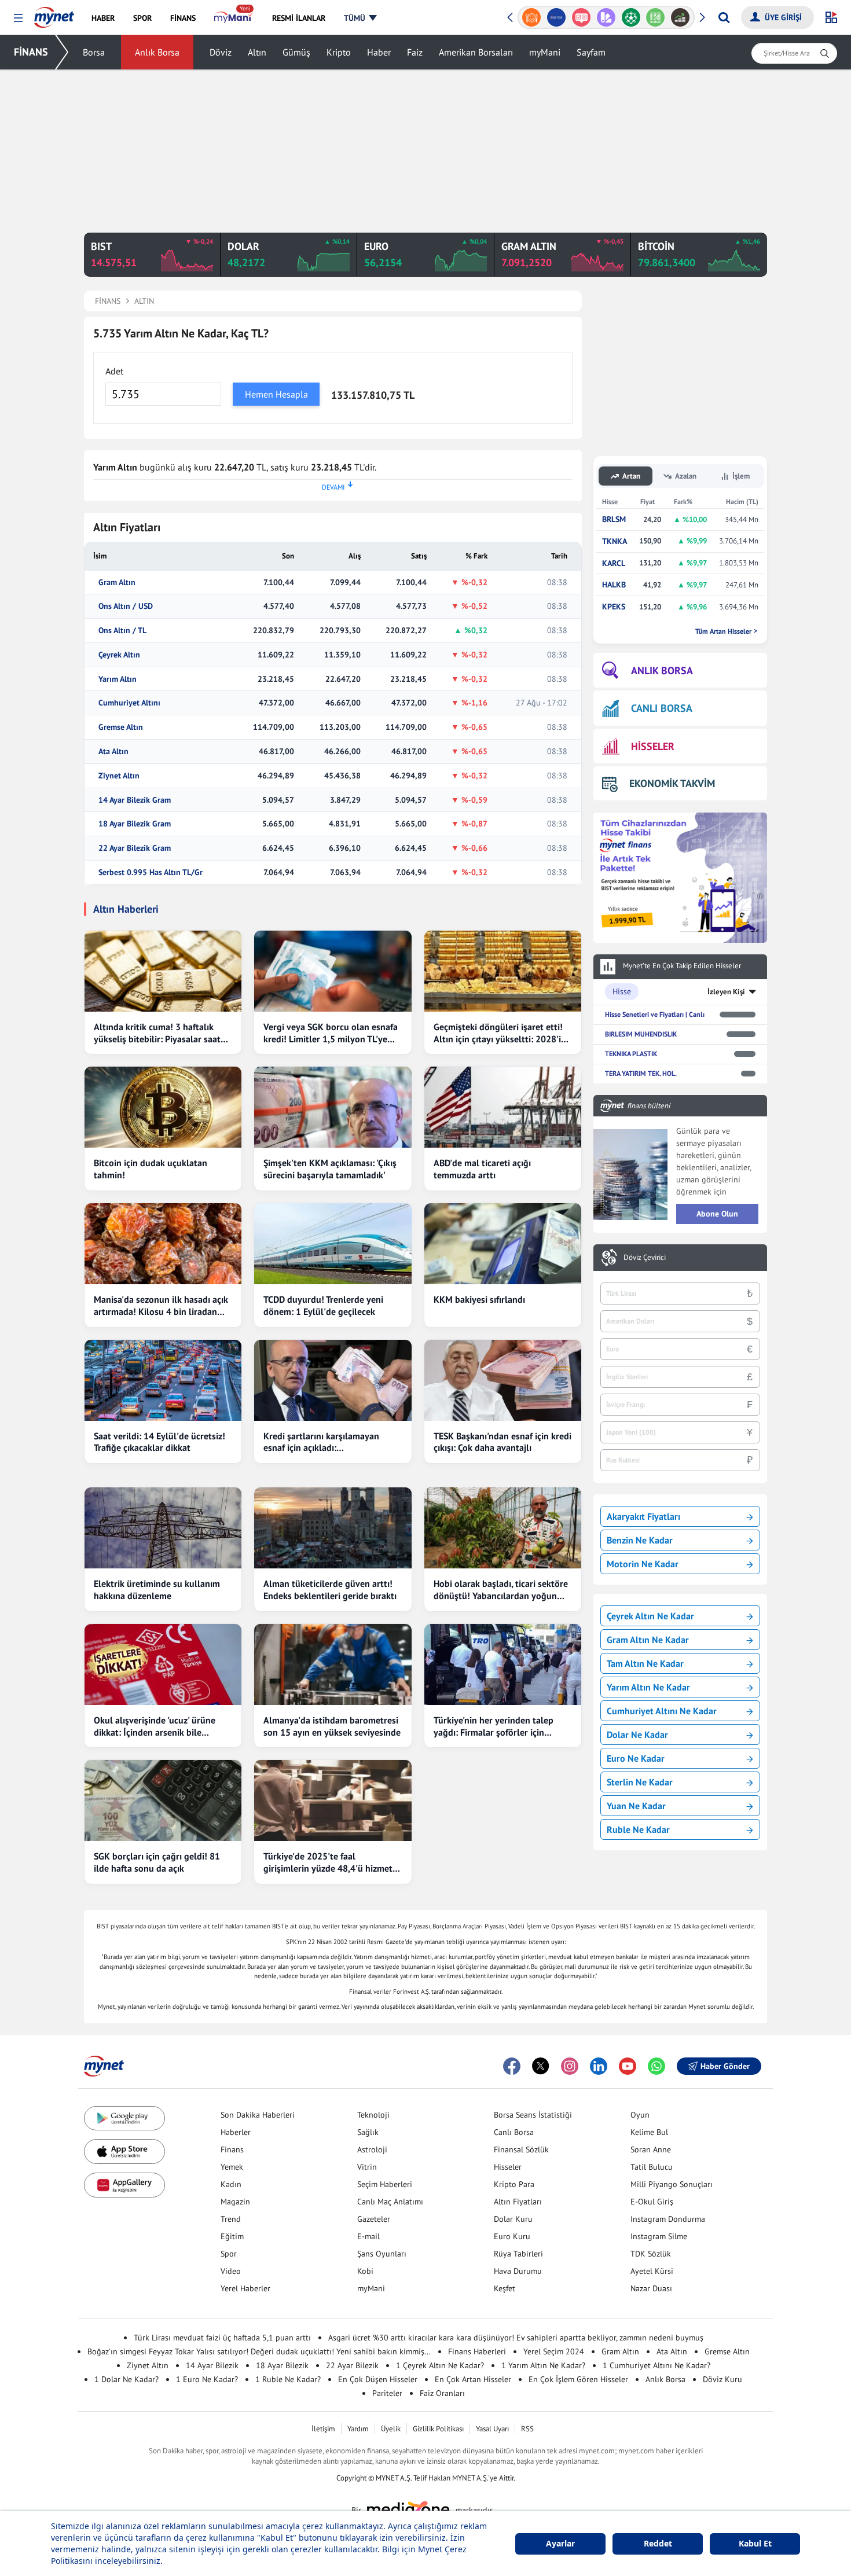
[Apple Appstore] (124, 2151)
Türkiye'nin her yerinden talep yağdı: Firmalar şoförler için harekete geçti (494, 1726)
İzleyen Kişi (726, 992)
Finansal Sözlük (521, 2149)
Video (231, 2271)
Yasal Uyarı (492, 2429)
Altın (257, 52)
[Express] (532, 17)
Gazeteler (374, 2219)
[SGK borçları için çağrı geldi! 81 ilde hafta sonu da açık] (163, 1800)
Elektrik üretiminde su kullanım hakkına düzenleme (157, 1590)
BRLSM (614, 519)
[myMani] (234, 18)
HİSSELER (653, 746)
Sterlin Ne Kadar (640, 1782)
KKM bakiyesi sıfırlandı (479, 1299)
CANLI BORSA (662, 708)
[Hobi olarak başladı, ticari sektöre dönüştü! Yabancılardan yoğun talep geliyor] (503, 1528)
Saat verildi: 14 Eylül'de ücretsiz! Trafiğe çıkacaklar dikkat (159, 1442)
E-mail (368, 2236)
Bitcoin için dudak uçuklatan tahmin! (151, 1169)
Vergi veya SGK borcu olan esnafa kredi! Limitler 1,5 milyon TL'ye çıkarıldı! (331, 1033)
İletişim (323, 2429)
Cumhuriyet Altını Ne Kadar (662, 1711)
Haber (379, 52)
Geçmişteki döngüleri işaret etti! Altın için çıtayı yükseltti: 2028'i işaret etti (498, 1033)
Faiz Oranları (442, 2393)
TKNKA (615, 541)
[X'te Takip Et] (541, 2066)
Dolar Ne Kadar (637, 1735)
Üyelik (391, 2429)
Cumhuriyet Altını (129, 703)
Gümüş (296, 52)
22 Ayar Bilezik (352, 2365)
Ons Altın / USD (126, 606)
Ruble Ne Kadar (638, 1829)
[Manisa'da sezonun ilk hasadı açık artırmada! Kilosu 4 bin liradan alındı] (163, 1244)
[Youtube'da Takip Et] (628, 2066)
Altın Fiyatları (518, 2202)
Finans (232, 2149)
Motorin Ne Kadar (643, 1564)
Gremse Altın (121, 727)
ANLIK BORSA (662, 670)
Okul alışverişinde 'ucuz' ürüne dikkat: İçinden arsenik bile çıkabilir (155, 1726)
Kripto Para (514, 2184)
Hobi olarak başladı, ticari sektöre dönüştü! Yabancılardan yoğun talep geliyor (501, 1590)
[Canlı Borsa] (656, 17)
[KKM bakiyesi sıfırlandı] (503, 1244)
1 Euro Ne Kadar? (207, 2379)
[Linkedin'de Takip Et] (599, 2066)
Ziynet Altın (119, 776)
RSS (527, 2429)
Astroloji (372, 2149)
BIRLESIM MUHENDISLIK (641, 1034)
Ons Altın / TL (122, 631)
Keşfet (505, 2288)
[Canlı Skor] (606, 17)
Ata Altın (113, 752)
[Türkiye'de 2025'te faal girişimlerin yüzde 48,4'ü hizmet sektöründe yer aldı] (333, 1800)
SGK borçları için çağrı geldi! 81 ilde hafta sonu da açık (157, 1862)
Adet (114, 371)
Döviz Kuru (722, 2379)
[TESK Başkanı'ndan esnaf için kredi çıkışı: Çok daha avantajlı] (503, 1380)
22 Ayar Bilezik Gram (135, 848)
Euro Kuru (512, 2236)
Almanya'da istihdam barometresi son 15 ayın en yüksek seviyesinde (332, 1726)
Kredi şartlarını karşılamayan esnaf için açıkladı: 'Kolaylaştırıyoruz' (321, 1442)
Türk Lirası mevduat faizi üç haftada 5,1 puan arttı (222, 2338)
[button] (18, 18)
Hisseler (508, 2167)
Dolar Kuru (513, 2219)
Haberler (236, 2132)
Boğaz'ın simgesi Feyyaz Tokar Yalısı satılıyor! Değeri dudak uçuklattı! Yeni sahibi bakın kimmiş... (259, 2351)
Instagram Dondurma (668, 2219)
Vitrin (367, 2167)
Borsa (94, 52)
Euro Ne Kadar (636, 1758)
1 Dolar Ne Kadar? (126, 2379)
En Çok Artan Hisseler (473, 2379)
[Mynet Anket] (557, 17)
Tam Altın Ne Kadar (645, 1663)
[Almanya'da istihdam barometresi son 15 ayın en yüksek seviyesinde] (333, 1664)
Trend (231, 2219)
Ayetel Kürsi (652, 2271)
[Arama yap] (724, 17)
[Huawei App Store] (124, 2185)
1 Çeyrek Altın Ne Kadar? (440, 2365)
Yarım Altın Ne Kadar (648, 1687)
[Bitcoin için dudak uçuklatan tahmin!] (163, 1107)
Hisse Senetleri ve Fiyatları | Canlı (655, 1014)
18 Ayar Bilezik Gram (135, 824)
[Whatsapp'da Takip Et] (656, 2066)
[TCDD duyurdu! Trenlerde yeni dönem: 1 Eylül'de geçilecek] (333, 1244)
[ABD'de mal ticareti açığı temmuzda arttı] (503, 1107)
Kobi (365, 2271)
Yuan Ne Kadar (636, 1806)
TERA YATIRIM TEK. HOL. (641, 1073)
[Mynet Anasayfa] (54, 14)
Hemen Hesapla (276, 394)
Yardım (358, 2429)
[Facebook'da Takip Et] (512, 2066)
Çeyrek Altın (119, 655)
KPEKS (614, 607)
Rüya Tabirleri (518, 2254)
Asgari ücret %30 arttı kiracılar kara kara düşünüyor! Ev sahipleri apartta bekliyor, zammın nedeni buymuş (516, 2338)
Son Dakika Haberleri (258, 2115)
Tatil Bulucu (652, 2167)
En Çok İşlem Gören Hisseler (578, 2379)
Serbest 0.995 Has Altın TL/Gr (151, 872)
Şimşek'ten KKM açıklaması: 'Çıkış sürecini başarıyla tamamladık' (330, 1169)
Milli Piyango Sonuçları (672, 2184)
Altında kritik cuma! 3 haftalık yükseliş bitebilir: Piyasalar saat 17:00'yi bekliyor (157, 1033)
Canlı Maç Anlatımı (390, 2202)
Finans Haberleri (477, 2351)
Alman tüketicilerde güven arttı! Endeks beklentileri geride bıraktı (330, 1590)
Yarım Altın (118, 679)
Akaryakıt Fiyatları (643, 1516)
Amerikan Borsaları (476, 52)
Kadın (231, 2184)
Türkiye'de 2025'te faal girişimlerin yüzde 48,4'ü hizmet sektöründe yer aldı (328, 1862)
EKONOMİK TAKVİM (672, 783)
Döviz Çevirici (645, 1258)
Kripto (339, 52)
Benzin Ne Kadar (640, 1540)
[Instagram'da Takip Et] (570, 2066)
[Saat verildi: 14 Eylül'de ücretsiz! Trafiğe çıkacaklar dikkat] (163, 1380)
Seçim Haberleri (385, 2184)
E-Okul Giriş (652, 2202)
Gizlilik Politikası (438, 2429)
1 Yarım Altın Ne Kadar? (543, 2365)
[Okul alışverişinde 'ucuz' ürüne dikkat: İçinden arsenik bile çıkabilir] (163, 1664)
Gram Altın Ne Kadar (648, 1640)
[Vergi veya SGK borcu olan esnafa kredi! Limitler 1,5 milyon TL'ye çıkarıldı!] (333, 971)
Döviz (221, 52)
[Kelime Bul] (631, 17)
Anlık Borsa (157, 52)
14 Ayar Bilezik (212, 2365)
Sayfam (591, 52)
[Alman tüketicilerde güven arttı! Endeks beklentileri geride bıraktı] (333, 1528)
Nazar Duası (651, 2288)
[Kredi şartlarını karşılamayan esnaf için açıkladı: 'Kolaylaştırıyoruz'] (333, 1380)
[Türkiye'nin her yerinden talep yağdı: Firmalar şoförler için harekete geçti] (503, 1664)
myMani (545, 52)
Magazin (235, 2202)
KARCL (614, 563)
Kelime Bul (649, 2132)
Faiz (415, 52)
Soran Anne (651, 2149)
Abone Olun (717, 1214)
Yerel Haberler (245, 2288)
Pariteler (387, 2393)
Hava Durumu (518, 2271)
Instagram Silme (659, 2236)
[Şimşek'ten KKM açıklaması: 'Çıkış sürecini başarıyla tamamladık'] (333, 1107)
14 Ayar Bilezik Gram (135, 800)
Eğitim (232, 2236)
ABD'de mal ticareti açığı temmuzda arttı (482, 1169)
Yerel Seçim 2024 (554, 2351)
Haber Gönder (725, 2066)
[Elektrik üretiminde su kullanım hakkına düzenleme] (163, 1528)
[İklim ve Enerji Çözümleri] (681, 17)
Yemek (232, 2167)
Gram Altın (117, 583)
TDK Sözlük (651, 2254)
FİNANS (31, 52)
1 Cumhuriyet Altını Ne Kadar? (656, 2365)
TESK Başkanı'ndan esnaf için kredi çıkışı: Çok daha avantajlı (502, 1442)
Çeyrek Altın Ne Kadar (650, 1616)
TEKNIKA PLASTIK (631, 1054)
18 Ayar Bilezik (282, 2365)
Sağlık (368, 2132)
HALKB (614, 585)
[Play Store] (124, 2119)
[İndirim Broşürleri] (581, 17)
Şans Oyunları (382, 2254)
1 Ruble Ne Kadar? (288, 2379)
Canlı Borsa (514, 2132)
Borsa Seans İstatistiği (533, 2115)
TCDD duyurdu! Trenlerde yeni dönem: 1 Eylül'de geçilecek (323, 1305)
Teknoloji (373, 2115)
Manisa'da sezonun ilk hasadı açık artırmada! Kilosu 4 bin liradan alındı (161, 1306)
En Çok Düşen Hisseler (378, 2379)
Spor (229, 2254)
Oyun (640, 2115)
